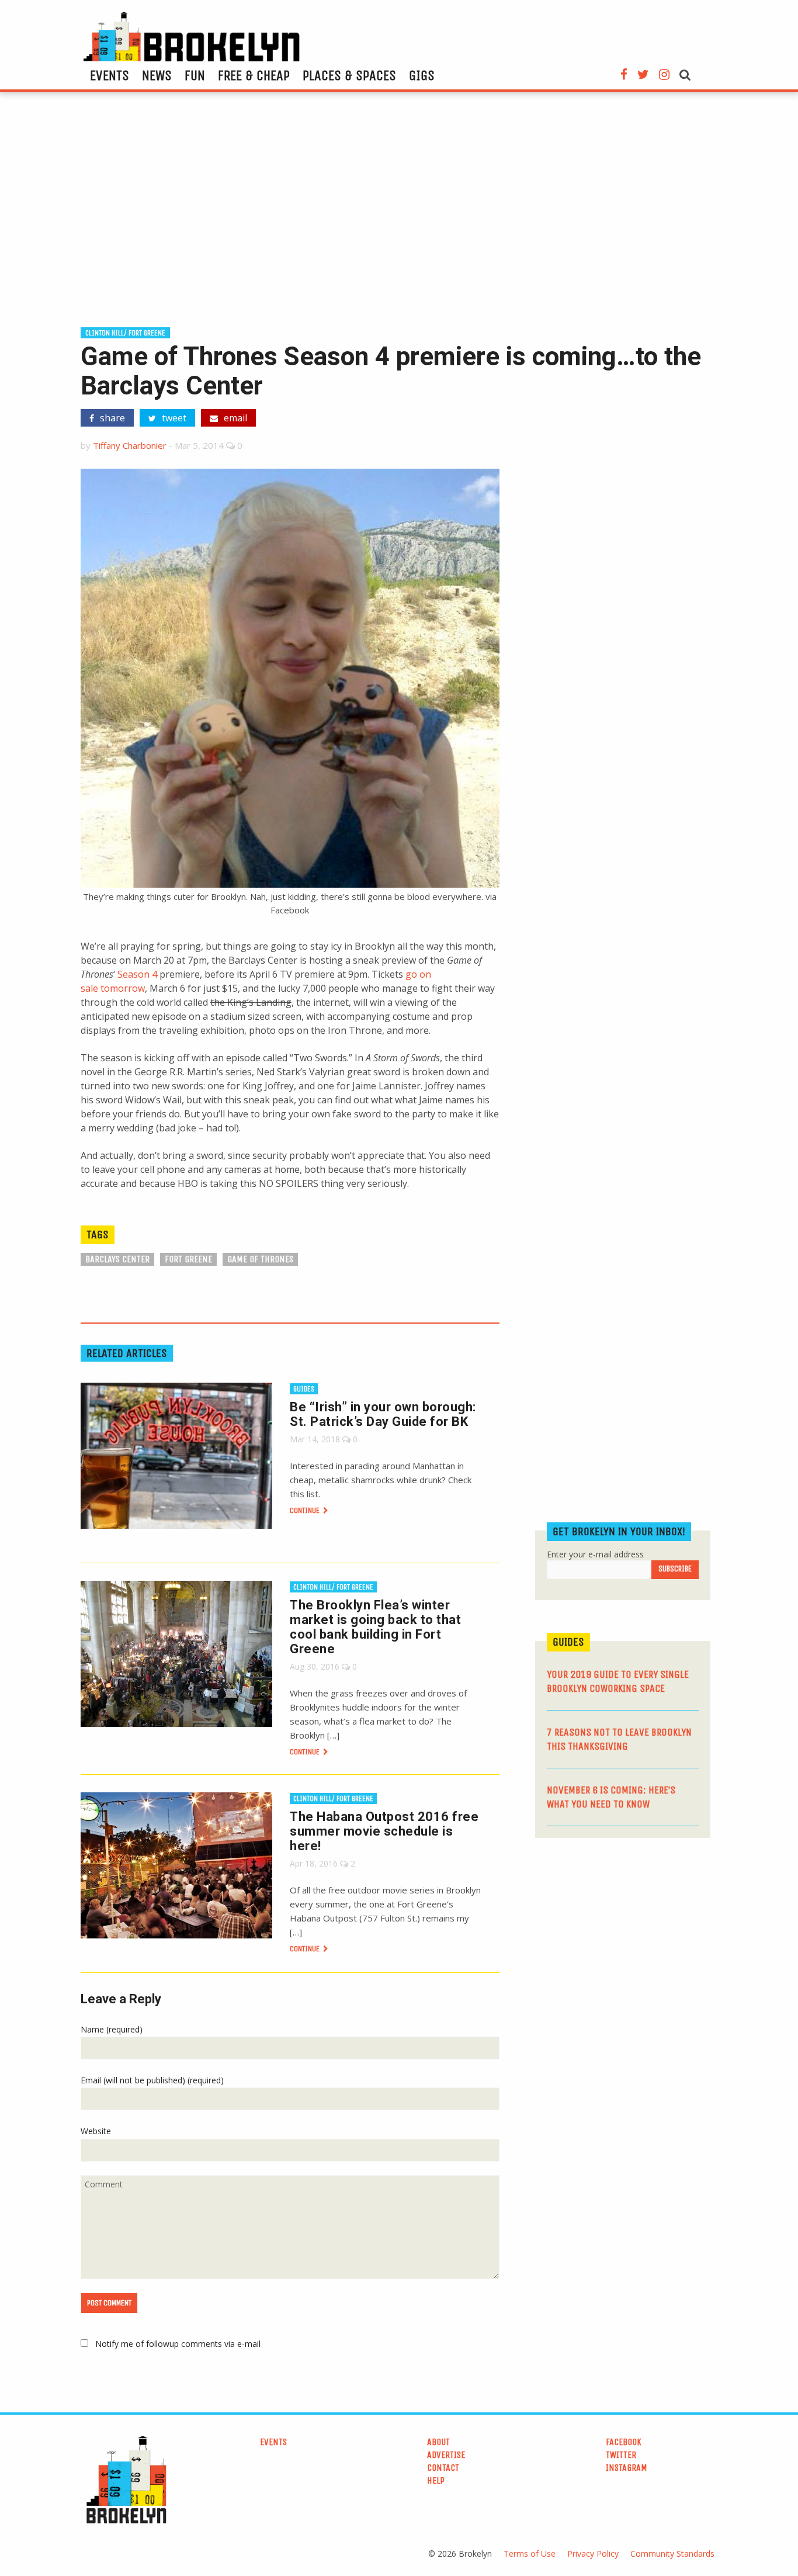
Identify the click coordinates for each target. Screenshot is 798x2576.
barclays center (117, 1259)
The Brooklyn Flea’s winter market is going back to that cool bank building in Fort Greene (375, 1627)
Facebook (624, 2442)
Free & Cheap (254, 75)
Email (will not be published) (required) (152, 2080)
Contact (443, 2468)
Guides (304, 1389)
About (438, 2442)
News (157, 75)
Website (96, 2131)
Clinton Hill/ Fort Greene (125, 333)
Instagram (627, 2468)
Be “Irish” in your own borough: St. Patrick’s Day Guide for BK (383, 1414)
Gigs (422, 75)
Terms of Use (530, 2554)
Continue (306, 1510)
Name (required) (112, 2029)
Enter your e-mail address (595, 1554)
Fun (195, 75)
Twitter (621, 2455)
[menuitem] (110, 75)
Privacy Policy (593, 2554)
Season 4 (137, 974)
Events (110, 75)
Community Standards (672, 2554)
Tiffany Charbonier (130, 445)
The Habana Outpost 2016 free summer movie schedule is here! (384, 1831)
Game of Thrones (260, 1259)
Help (436, 2480)
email (234, 418)
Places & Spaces (349, 75)
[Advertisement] (399, 214)
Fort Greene (188, 1259)
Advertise (446, 2455)
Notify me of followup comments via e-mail (178, 2344)
